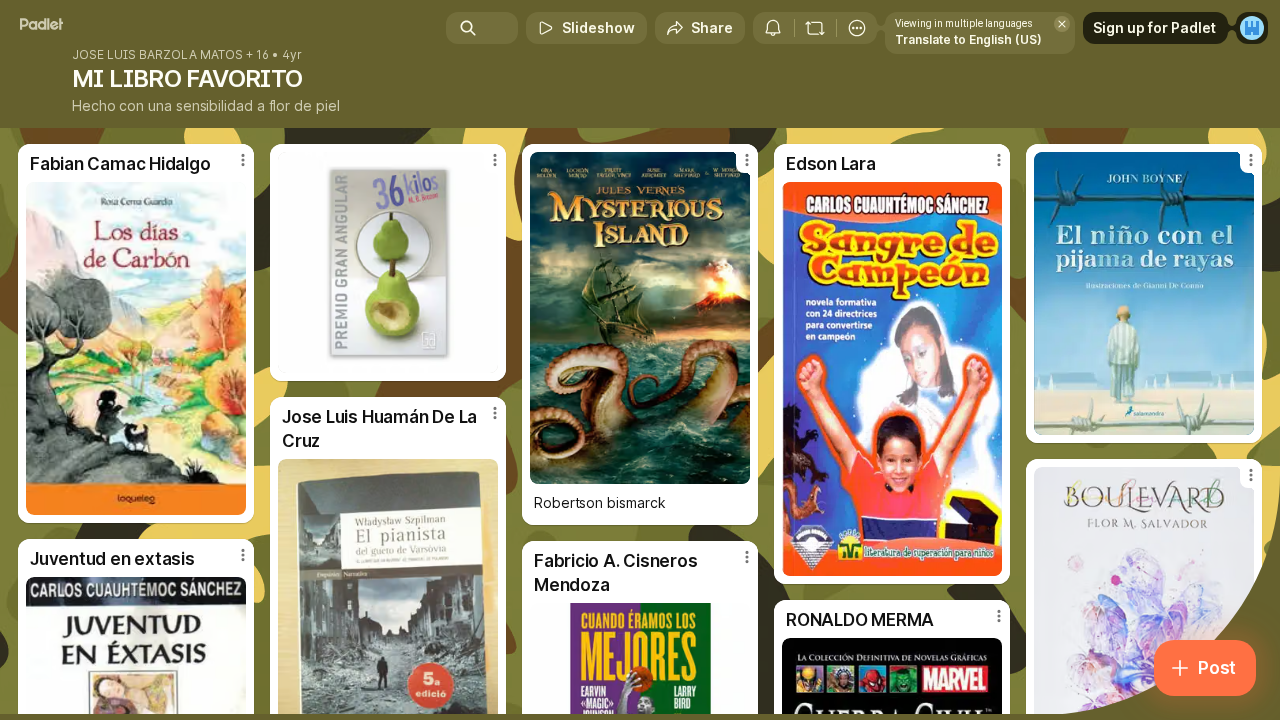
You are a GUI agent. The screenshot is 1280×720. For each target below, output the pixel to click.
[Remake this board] (815, 28)
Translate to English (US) (968, 39)
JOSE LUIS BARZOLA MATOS (157, 55)
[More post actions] (243, 160)
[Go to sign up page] (1252, 28)
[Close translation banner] (1062, 24)
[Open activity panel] (773, 28)
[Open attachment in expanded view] (136, 348)
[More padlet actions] (857, 28)
